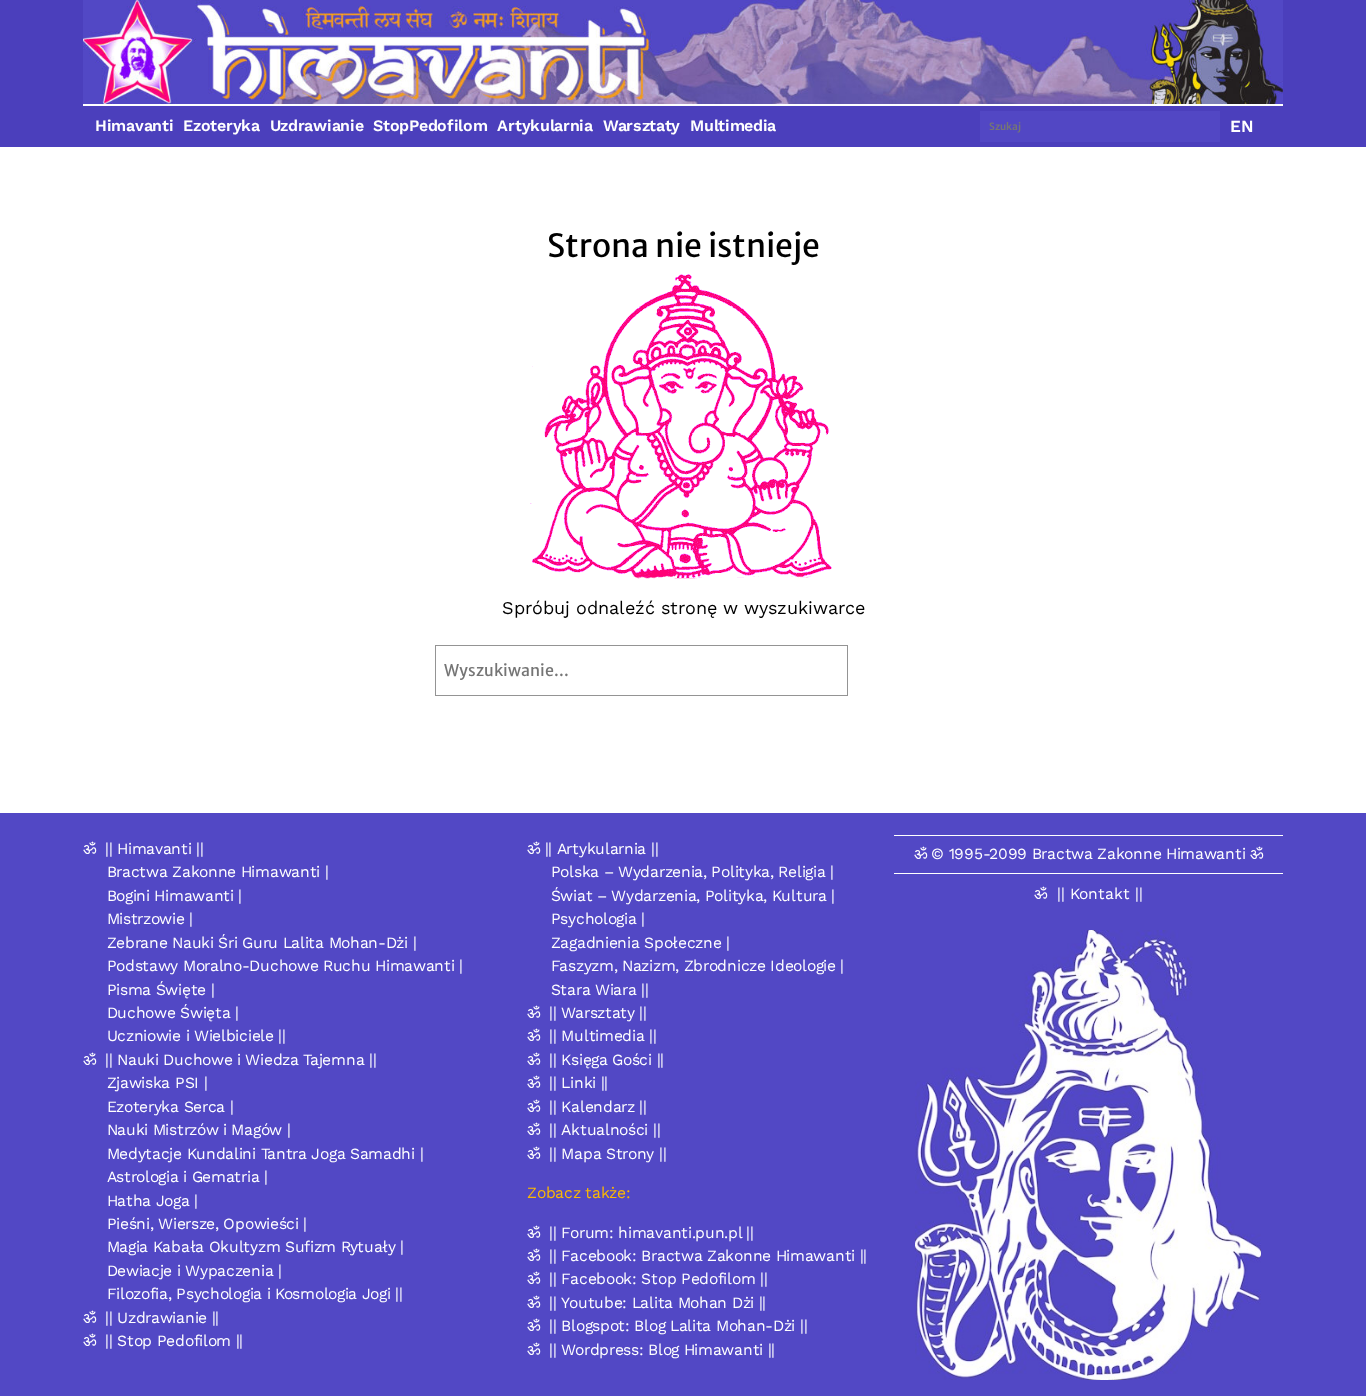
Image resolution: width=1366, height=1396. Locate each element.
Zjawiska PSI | (157, 1082)
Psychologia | (598, 918)
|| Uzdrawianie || (162, 1317)
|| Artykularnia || (602, 848)
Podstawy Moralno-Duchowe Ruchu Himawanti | (285, 965)
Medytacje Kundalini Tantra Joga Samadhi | (265, 1153)
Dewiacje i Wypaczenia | (194, 1270)
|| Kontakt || (1100, 893)
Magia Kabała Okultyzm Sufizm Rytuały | (256, 1246)
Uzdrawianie (317, 125)
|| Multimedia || (602, 1035)
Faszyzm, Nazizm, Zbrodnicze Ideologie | (697, 965)
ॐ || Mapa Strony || (596, 1153)
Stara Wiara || (600, 989)
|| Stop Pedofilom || (174, 1340)
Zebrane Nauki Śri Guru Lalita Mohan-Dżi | (262, 942)
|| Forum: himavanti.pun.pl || (651, 1232)
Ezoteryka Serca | (170, 1106)
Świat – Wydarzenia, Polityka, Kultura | (693, 895)
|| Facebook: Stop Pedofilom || (658, 1278)
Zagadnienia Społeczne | (640, 942)
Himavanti (134, 125)
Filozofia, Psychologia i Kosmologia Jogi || (255, 1293)
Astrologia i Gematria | (187, 1176)
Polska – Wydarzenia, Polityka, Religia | (692, 871)
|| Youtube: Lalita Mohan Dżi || (657, 1302)
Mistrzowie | (150, 918)
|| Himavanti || (154, 848)
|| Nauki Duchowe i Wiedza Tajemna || (240, 1059)
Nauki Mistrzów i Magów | (199, 1129)
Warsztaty (641, 125)
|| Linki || (578, 1082)
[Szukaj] (894, 670)
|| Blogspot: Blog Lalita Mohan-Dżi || (678, 1325)
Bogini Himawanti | (175, 895)
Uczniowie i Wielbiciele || (196, 1035)
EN (1242, 126)
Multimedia (733, 125)
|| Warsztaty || (598, 1012)
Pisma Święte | (161, 989)
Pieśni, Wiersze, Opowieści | (207, 1223)
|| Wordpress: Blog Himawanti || (662, 1349)
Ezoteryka (221, 125)
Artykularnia (544, 125)
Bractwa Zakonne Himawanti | (218, 871)
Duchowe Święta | (173, 1012)
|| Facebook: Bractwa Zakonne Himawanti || (708, 1255)
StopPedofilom (430, 125)
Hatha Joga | (152, 1200)
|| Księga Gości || (606, 1059)
